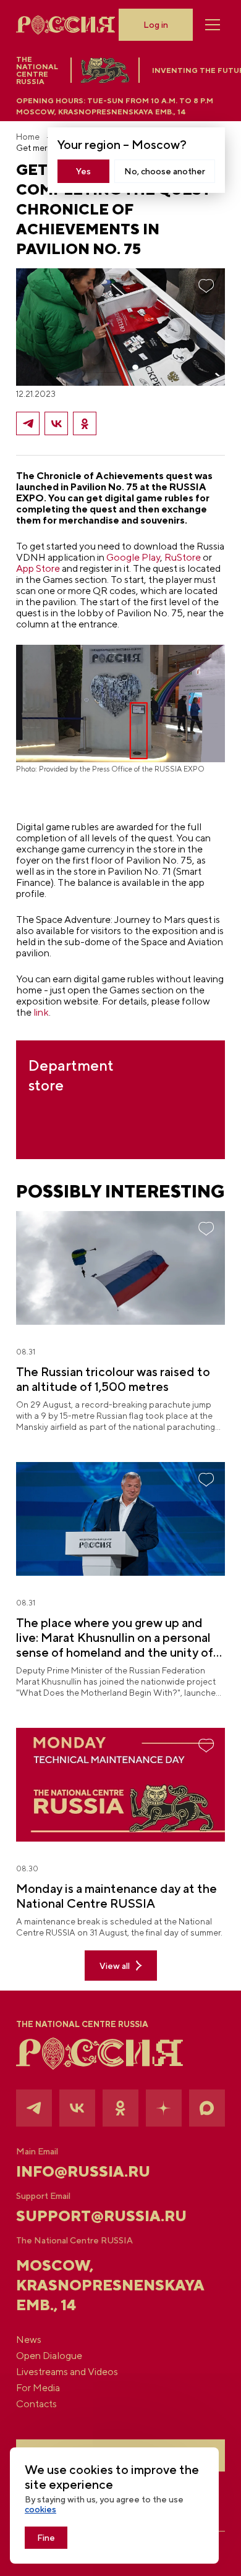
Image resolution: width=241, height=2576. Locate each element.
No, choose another (165, 171)
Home (28, 137)
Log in (156, 25)
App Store (38, 568)
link (41, 1012)
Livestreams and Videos (67, 2372)
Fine (46, 2538)
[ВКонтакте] (56, 423)
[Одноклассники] (85, 423)
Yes (83, 171)
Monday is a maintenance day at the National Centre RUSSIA (116, 1896)
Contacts (36, 2404)
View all (115, 1966)
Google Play (133, 557)
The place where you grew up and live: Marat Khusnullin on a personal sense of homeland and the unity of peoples (115, 1638)
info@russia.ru (83, 2171)
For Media (38, 2388)
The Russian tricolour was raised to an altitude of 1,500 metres (113, 1379)
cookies (40, 2509)
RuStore (182, 557)
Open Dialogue (49, 2356)
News (29, 2340)
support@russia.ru (101, 2216)
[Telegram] (28, 423)
